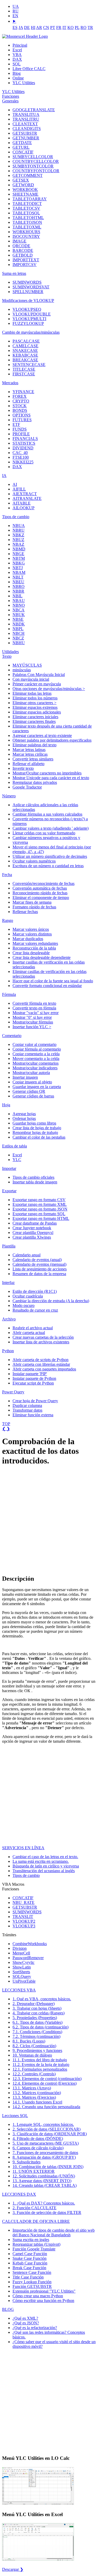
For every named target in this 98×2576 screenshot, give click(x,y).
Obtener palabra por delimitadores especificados (52, 740)
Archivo (9, 1319)
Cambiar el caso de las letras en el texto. (45, 1857)
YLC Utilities (24, 83)
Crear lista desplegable (31, 953)
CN (46, 27)
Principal (20, 45)
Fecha (7, 875)
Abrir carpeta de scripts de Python (41, 1360)
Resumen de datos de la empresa (39, 1274)
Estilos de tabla (15, 1146)
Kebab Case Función (30, 2263)
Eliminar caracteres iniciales (35, 717)
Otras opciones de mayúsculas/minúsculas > (49, 689)
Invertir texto (23, 768)
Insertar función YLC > (32, 1027)
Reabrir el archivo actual (33, 1328)
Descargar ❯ (13, 2569)
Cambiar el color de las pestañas (39, 1137)
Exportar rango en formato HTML (41, 1218)
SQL (17, 64)
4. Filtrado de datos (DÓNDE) (38, 2139)
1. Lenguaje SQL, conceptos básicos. (43, 2124)
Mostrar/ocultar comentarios (36, 1063)
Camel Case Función (30, 2254)
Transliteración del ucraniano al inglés (44, 1871)
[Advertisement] (49, 1520)
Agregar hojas (24, 1114)
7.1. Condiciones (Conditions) (37, 2032)
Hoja (6, 1105)
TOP (6, 1424)
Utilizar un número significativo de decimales (50, 856)
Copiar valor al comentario (34, 1044)
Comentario (12, 1036)
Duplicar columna (27, 1405)
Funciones (11, 96)
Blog (17, 73)
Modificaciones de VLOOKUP (28, 300)
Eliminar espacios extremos (35, 707)
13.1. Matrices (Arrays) (32, 2088)
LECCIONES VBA (19, 1990)
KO (71, 27)
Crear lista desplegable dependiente (42, 957)
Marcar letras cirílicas (30, 754)
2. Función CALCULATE (34, 2208)
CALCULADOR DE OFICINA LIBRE (36, 2221)
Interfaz (8, 1283)
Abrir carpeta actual (29, 1333)
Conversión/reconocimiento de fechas (44, 883)
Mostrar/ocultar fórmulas (33, 1022)
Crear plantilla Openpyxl (33, 1233)
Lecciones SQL (15, 2116)
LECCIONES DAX (19, 2194)
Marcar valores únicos (31, 929)
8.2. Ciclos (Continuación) (34, 2046)
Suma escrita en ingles (31, 2240)
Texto (7, 656)
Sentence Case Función (32, 2272)
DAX (17, 59)
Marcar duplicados (28, 939)
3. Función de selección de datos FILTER (47, 2212)
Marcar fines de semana (32, 902)
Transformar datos (27, 1410)
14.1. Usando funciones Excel (37, 2102)
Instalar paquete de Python (34, 1378)
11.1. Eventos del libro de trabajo (40, 2060)
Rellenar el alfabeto (28, 764)
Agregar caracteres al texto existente (42, 735)
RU (16, 11)
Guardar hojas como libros (34, 1123)
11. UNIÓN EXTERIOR (34, 2171)
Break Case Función (29, 2268)
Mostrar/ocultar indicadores (35, 1068)
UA (16, 6)
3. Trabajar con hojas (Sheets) (37, 2008)
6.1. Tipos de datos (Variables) (38, 2022)
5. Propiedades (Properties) (35, 2018)
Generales (10, 101)
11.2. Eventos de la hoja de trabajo (41, 2065)
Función (34, 2249)
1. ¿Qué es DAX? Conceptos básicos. (44, 2203)
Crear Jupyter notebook (32, 1228)
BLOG (8, 2309)
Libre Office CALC (29, 69)
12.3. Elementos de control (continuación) (47, 2079)
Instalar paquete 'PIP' (30, 1374)
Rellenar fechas (25, 912)
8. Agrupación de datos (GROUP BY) (44, 2157)
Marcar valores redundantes (35, 943)
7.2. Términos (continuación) (36, 2036)
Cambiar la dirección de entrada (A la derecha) (51, 1301)
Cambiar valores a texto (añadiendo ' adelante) (51, 828)
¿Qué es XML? (25, 2318)
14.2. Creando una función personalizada (46, 2107)
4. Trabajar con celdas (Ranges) (39, 2013)
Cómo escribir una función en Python (43, 2301)
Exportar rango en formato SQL (39, 1214)
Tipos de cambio (16, 517)
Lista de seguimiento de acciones (40, 1269)
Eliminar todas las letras (32, 693)
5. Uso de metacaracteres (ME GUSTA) (46, 2143)
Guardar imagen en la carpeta (37, 1087)
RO (83, 27)
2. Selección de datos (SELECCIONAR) (47, 2129)
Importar (9, 1168)
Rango (8, 920)
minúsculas (22, 670)
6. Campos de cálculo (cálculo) (38, 2148)
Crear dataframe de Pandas (35, 1223)
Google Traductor (27, 787)
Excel (17, 50)
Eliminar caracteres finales (34, 721)
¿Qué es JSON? (26, 2323)
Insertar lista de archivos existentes (41, 1342)
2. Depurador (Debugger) (34, 2004)
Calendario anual (27, 1255)
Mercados (10, 383)
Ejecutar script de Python (33, 1383)
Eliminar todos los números (35, 698)
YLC (17, 1160)
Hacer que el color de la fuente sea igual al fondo (53, 981)
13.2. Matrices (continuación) (37, 2093)
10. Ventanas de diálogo (32, 2055)
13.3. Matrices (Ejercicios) (34, 2097)
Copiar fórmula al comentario (37, 1049)
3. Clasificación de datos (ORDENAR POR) (50, 2134)
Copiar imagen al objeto (32, 1082)
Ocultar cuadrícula (28, 1296)
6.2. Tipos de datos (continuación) (41, 2027)
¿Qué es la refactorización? (35, 2328)
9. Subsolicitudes (27, 2162)
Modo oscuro (24, 1305)
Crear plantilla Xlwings (32, 1237)
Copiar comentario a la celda (36, 1054)
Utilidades (10, 652)
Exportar (9, 1191)
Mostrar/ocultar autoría (31, 1073)
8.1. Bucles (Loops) (29, 2041)
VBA (17, 55)
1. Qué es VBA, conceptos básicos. (42, 1999)
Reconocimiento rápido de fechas (40, 893)
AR (39, 27)
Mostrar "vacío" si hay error (36, 1013)
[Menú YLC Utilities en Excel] (38, 2560)
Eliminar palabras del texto (34, 745)
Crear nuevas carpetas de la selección (43, 1337)
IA (4, 476)
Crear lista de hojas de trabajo (37, 1128)
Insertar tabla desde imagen (35, 1182)
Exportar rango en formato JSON (40, 1209)
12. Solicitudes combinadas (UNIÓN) (44, 2176)
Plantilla (9, 1246)
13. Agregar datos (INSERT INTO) (42, 2181)
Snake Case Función (30, 2258)
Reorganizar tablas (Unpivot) (36, 2244)
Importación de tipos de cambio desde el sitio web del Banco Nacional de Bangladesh (54, 2233)
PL (77, 27)
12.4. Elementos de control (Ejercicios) (45, 2083)
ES (15, 27)
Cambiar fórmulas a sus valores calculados (47, 814)
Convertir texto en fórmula (34, 1008)
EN (15, 16)
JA (21, 27)
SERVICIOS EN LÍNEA (23, 1848)
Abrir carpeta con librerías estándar (41, 1364)
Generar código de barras (33, 1096)
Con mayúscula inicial (31, 679)
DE (27, 27)
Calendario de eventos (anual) (37, 1260)
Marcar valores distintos (32, 934)
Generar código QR (29, 1091)
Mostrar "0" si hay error (32, 1017)
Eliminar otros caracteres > (34, 703)
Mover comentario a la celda (36, 1059)
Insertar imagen (25, 1077)
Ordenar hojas (24, 1118)
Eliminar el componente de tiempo (41, 898)
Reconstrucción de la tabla (34, 948)
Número (9, 796)
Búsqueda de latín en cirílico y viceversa (46, 1866)
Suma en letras (14, 273)
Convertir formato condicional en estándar (47, 986)
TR (90, 27)
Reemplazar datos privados (35, 782)
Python (8, 1351)
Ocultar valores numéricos (34, 861)
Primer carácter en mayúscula (37, 684)
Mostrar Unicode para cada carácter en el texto (51, 778)
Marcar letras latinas (29, 750)
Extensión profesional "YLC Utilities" (44, 2291)
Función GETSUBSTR (32, 2286)
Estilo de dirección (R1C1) (35, 1291)
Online (18, 78)
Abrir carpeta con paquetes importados (44, 1369)
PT (53, 27)
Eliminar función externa (33, 1415)
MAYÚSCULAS (27, 665)
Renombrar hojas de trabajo (35, 1132)
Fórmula (9, 994)
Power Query (13, 1392)
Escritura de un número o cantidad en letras (48, 866)
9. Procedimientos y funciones (37, 2050)
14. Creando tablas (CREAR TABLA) (45, 2185)
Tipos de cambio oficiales (33, 1177)
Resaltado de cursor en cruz (35, 1310)
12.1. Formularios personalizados (40, 2069)
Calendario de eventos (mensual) (39, 1264)
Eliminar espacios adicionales (37, 712)
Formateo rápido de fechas (34, 907)
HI (33, 27)
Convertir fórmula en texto (34, 1003)
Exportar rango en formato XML (40, 1204)
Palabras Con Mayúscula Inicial (39, 675)
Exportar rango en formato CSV (39, 1200)
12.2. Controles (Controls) (34, 2074)
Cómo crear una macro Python (38, 2296)
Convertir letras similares (33, 759)
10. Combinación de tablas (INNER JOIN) (48, 2167)
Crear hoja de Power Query (35, 1401)
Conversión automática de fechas (40, 888)
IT (64, 27)
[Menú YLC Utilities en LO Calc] (38, 2504)
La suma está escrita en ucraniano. (41, 1861)
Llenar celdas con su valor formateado (44, 833)
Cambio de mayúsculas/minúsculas (31, 332)
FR (59, 27)
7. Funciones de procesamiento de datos (45, 2153)
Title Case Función (28, 2277)
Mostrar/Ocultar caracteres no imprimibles (47, 773)
